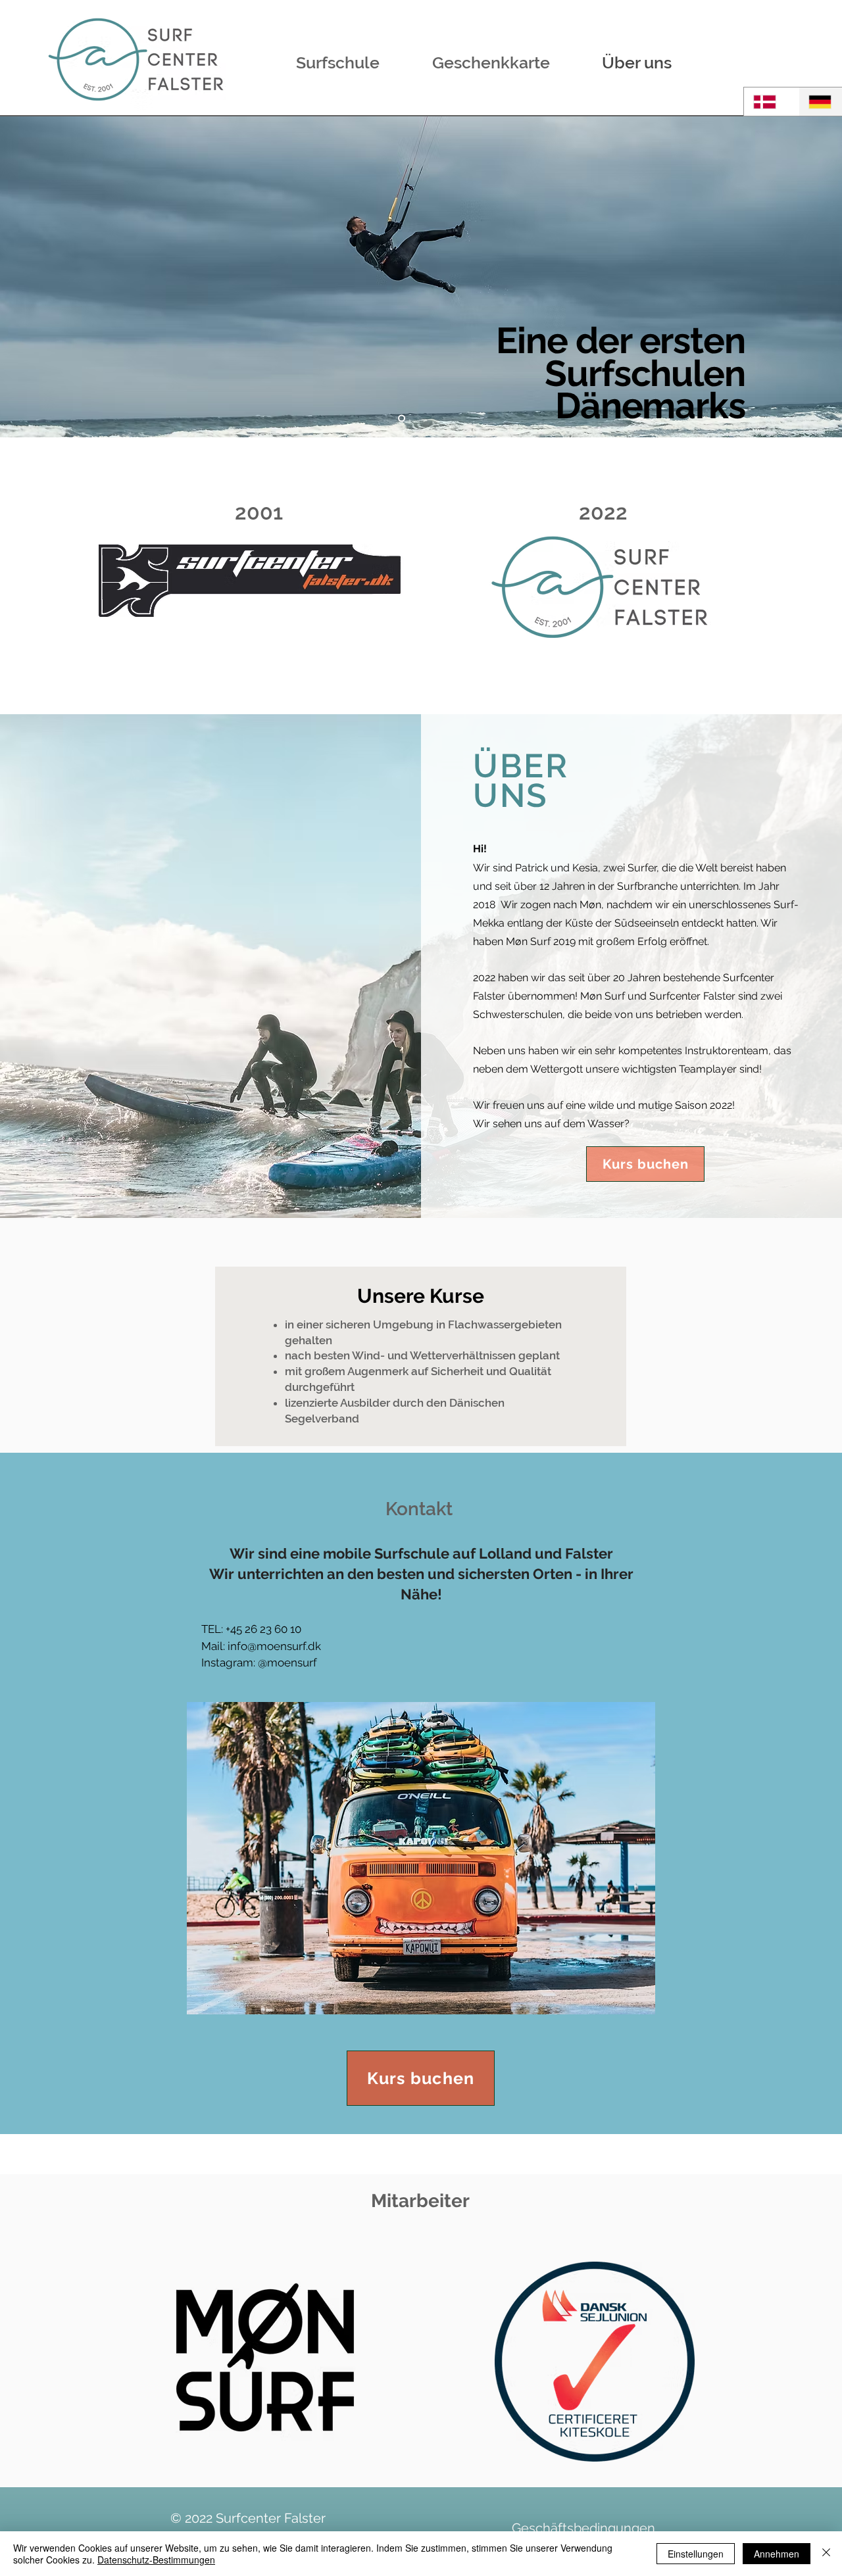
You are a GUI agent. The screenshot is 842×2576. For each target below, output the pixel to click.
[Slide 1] (402, 419)
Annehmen (777, 2554)
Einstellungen (696, 2554)
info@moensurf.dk (274, 1646)
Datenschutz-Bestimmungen (156, 2560)
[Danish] (771, 102)
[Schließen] (826, 2554)
